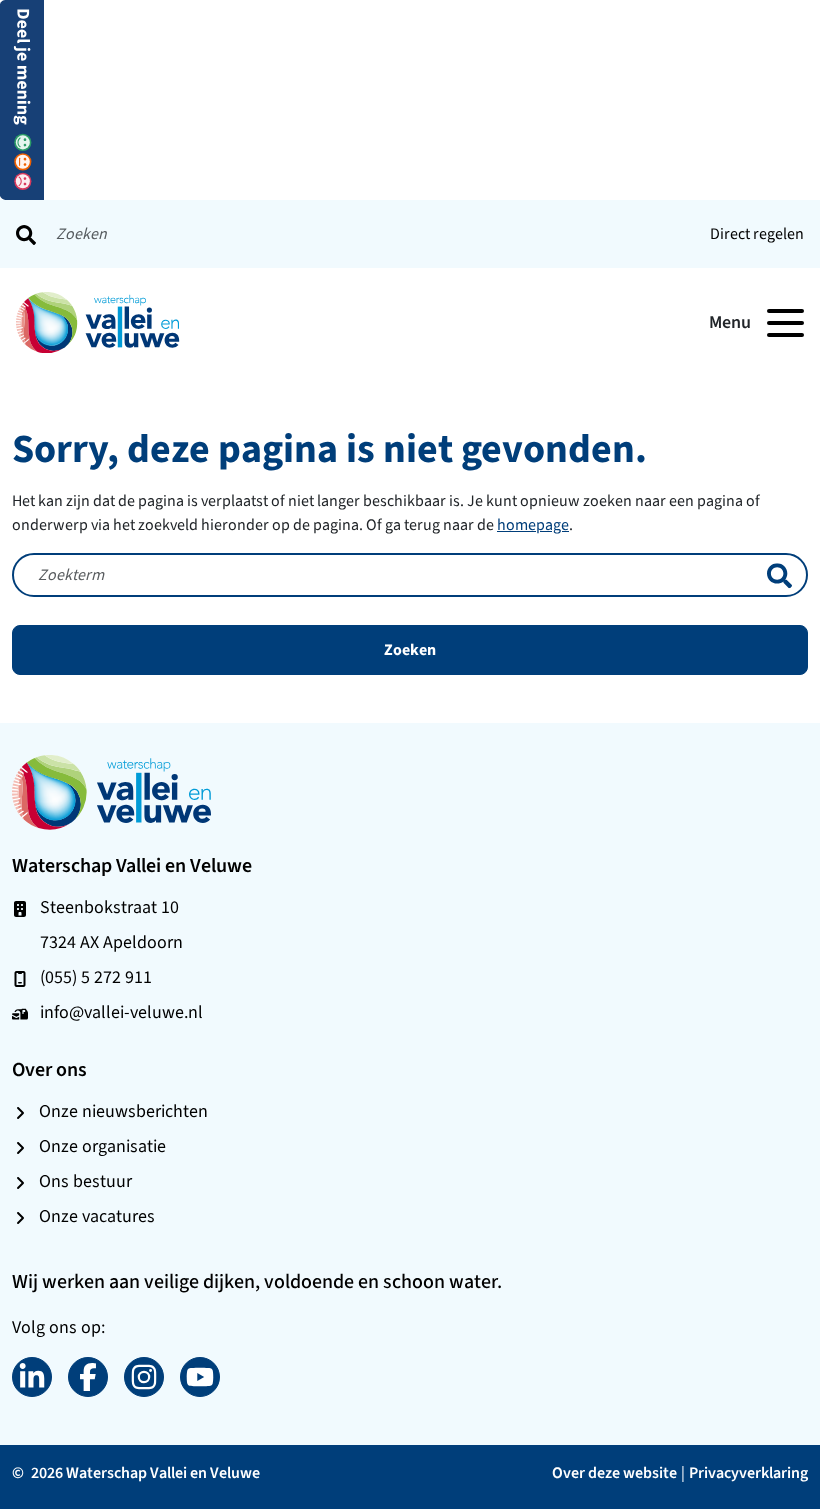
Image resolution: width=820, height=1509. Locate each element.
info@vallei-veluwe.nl (121, 1012)
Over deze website (614, 1472)
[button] (22, 98)
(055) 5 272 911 (96, 977)
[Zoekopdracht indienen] (26, 234)
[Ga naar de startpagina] (112, 791)
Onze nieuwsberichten (123, 1111)
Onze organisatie (102, 1146)
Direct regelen (757, 233)
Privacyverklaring (748, 1472)
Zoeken (410, 649)
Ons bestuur (85, 1181)
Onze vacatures (97, 1216)
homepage (533, 524)
